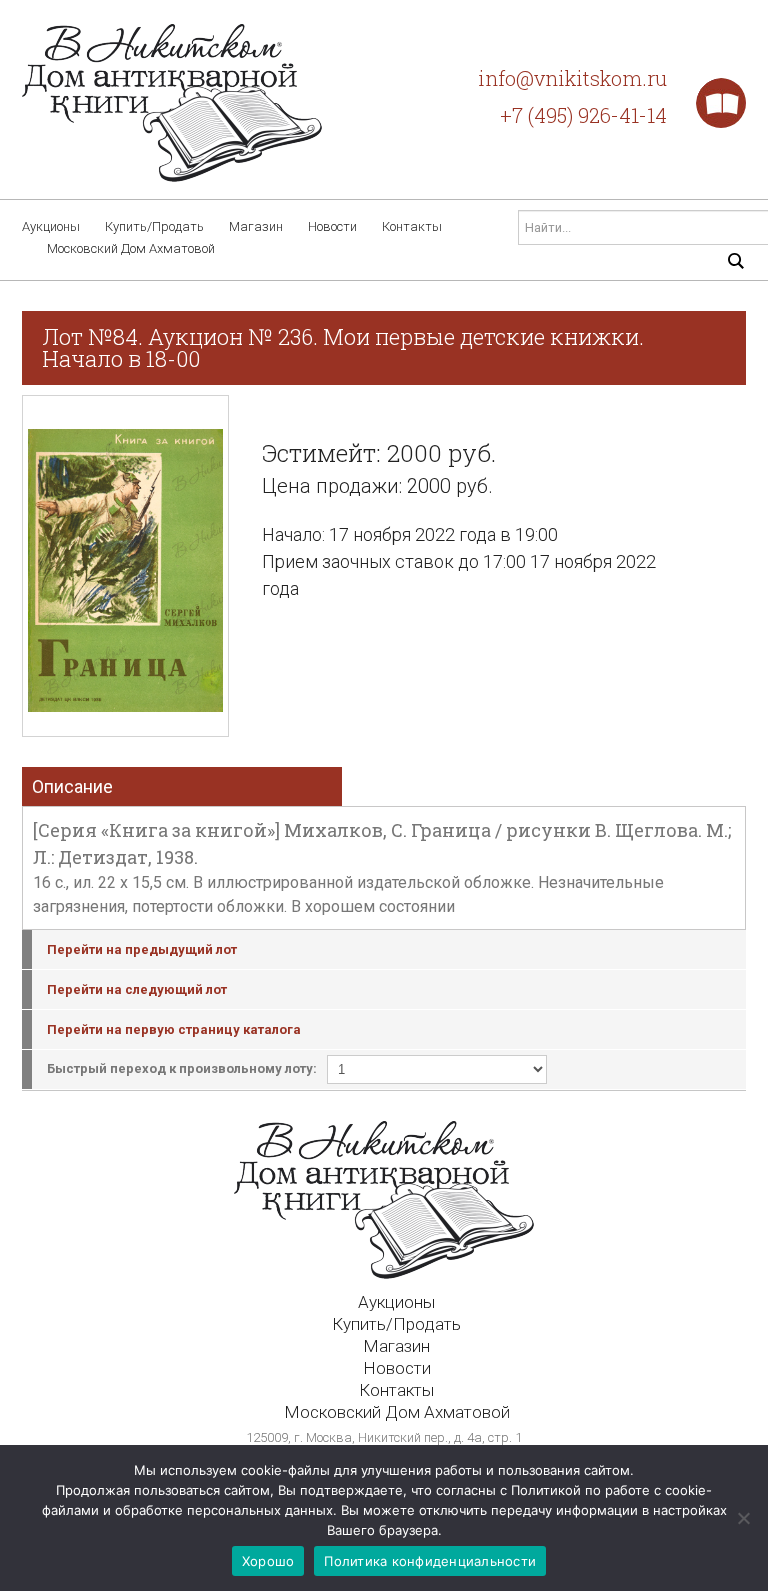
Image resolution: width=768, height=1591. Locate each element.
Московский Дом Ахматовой (131, 248)
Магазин (256, 226)
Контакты (412, 226)
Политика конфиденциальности (430, 1561)
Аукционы (51, 226)
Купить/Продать (154, 226)
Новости (332, 226)
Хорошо (268, 1561)
